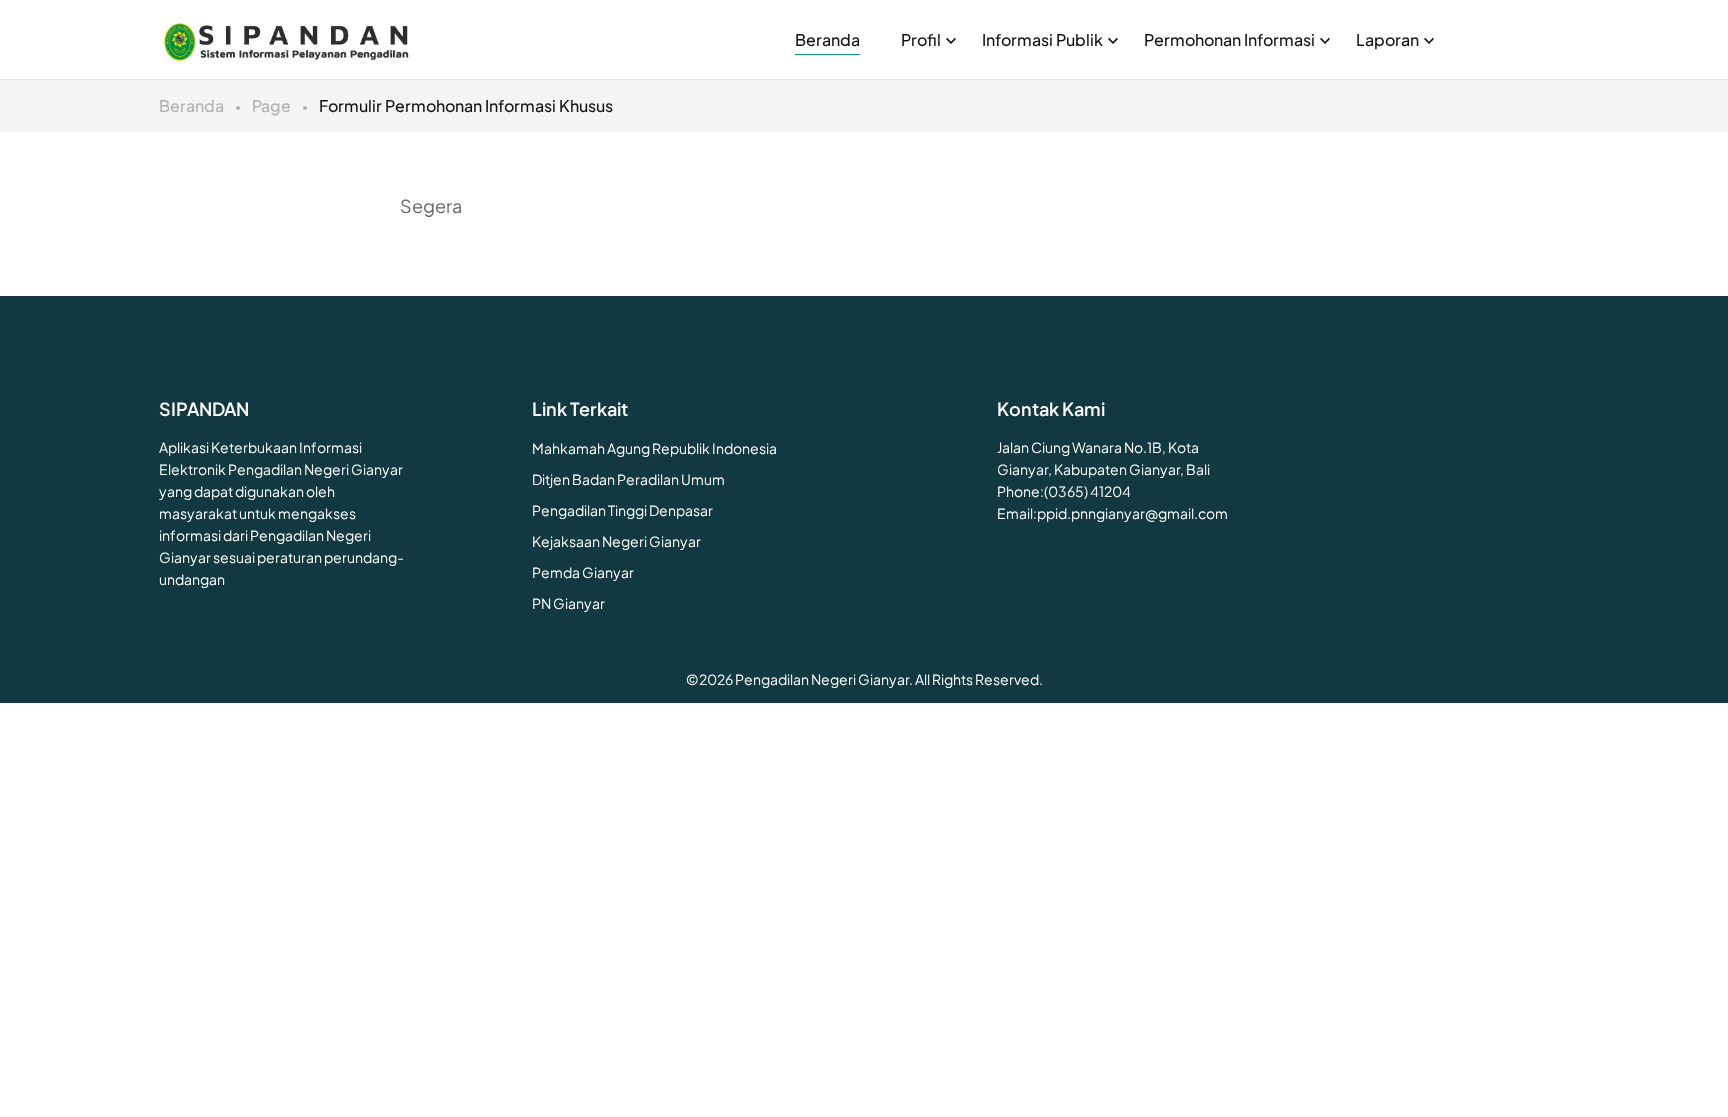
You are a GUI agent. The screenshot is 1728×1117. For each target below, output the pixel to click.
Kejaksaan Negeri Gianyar (616, 541)
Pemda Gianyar (583, 572)
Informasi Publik (1042, 39)
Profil (921, 39)
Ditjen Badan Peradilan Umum (628, 479)
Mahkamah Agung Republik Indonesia (654, 448)
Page (271, 105)
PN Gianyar (568, 603)
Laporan (1387, 39)
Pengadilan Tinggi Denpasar (622, 510)
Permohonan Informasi (1229, 39)
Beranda (827, 39)
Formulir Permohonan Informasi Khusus (466, 105)
